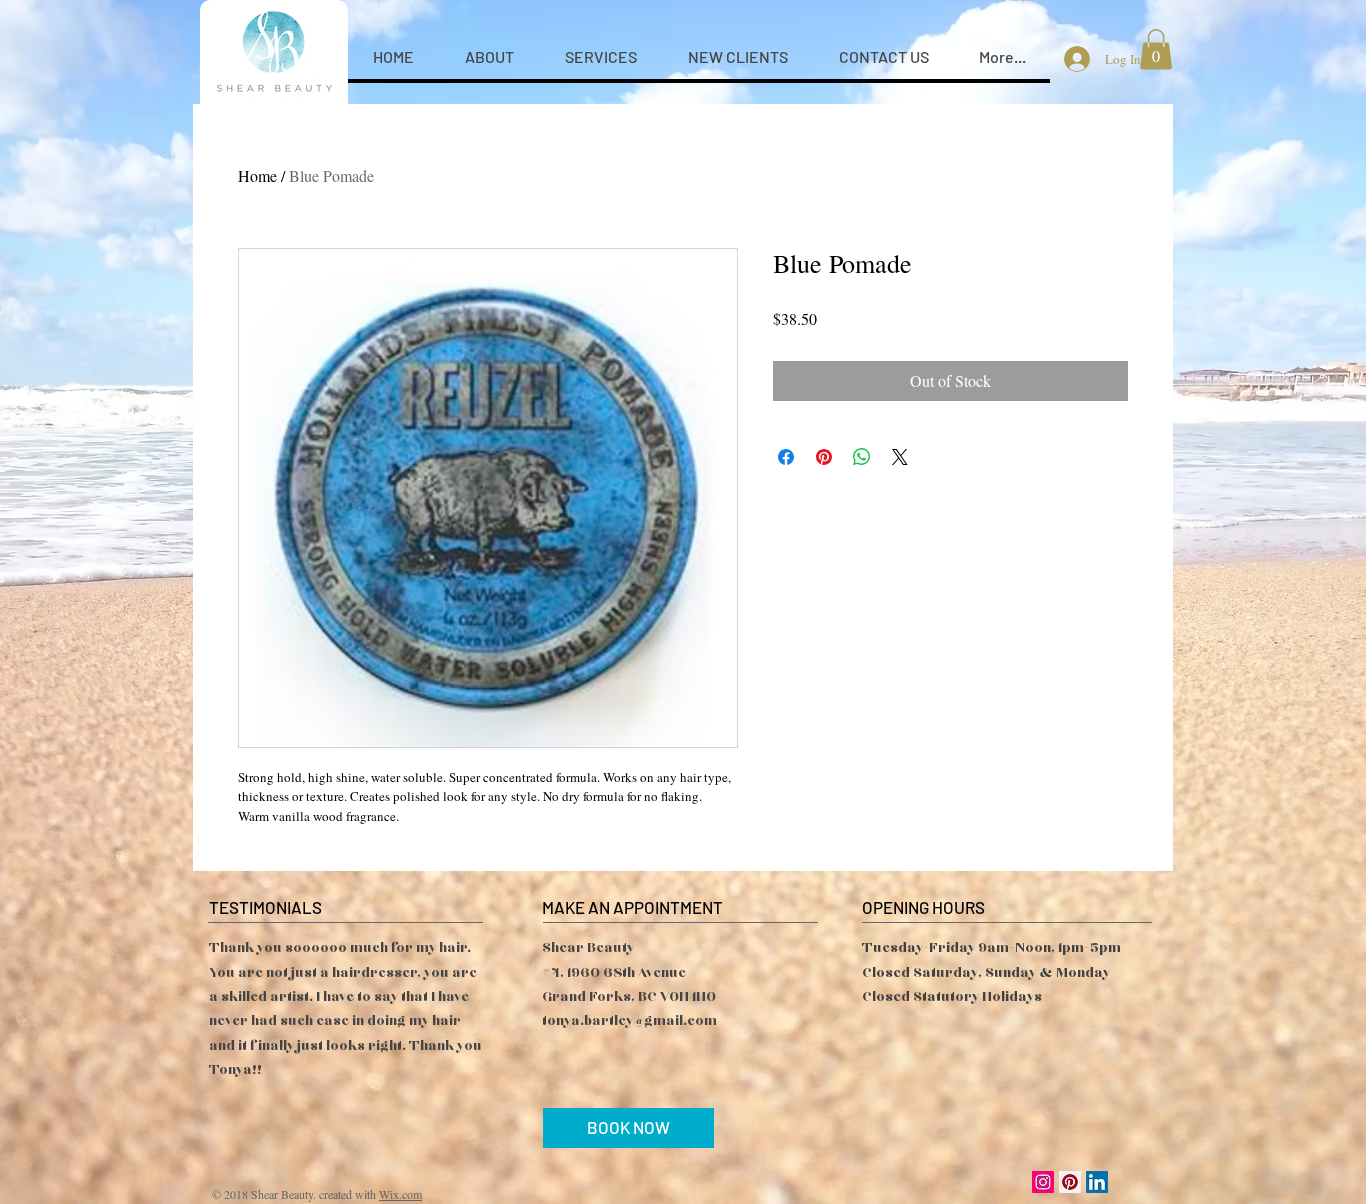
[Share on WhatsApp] (862, 457)
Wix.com (400, 1194)
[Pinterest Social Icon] (1070, 1182)
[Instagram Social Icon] (1043, 1182)
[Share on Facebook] (786, 457)
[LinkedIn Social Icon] (1097, 1182)
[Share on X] (900, 457)
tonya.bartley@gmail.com (629, 1021)
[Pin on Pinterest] (824, 457)
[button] (1156, 49)
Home (257, 175)
